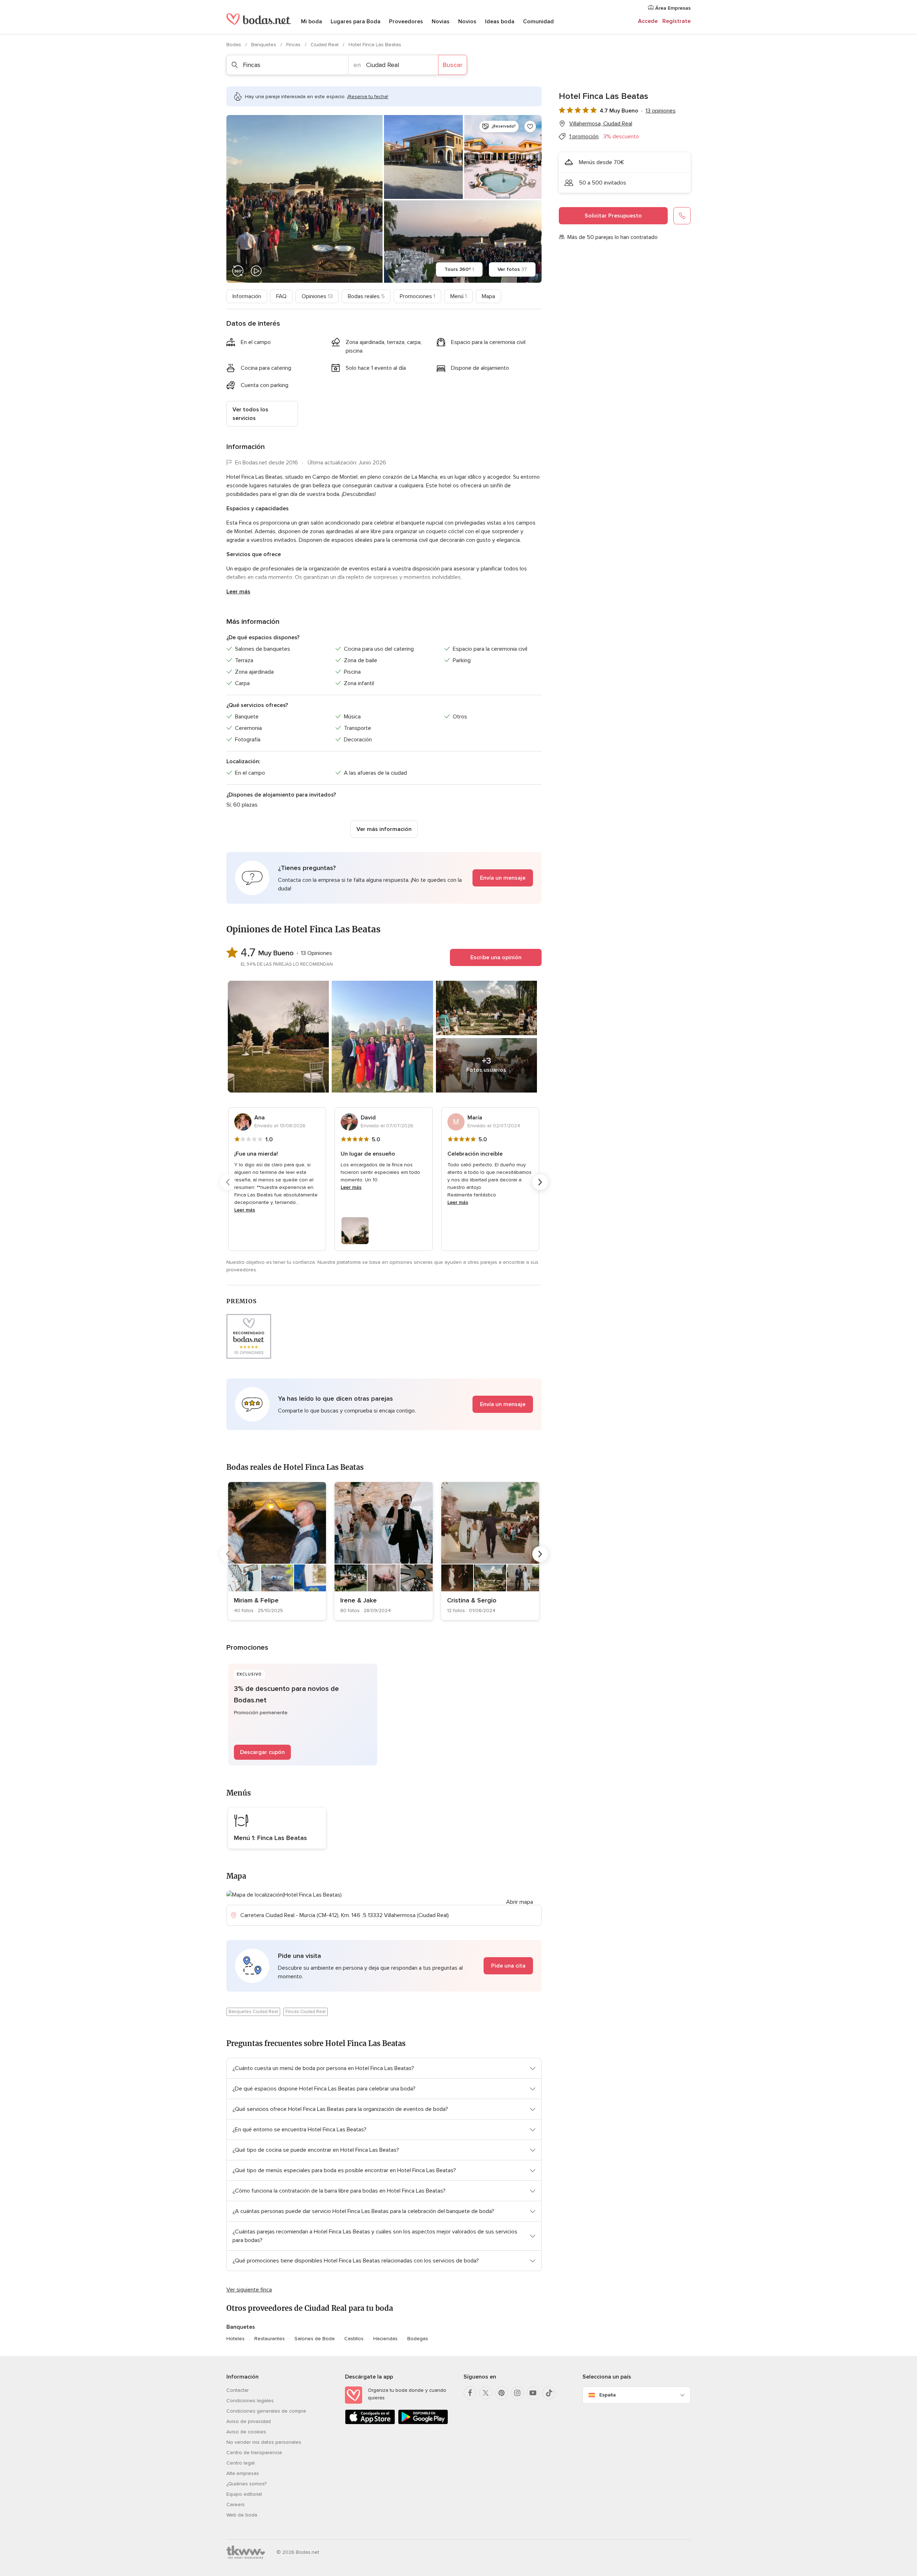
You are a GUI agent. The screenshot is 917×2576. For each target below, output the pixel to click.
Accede (648, 21)
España (608, 2395)
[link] (277, 1551)
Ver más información (384, 829)
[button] (384, 878)
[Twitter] (486, 2393)
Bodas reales (366, 296)
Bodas (234, 45)
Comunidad (538, 21)
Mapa (488, 296)
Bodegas (418, 2339)
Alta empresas (243, 2473)
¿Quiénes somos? (246, 2484)
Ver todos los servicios (250, 414)
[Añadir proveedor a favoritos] (530, 126)
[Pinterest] (501, 2393)
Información (247, 296)
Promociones (417, 296)
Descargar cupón (262, 1752)
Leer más (238, 592)
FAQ (281, 296)
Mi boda (311, 21)
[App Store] (370, 2423)
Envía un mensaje (503, 878)
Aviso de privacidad (249, 2421)
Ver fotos (512, 269)
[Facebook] (470, 2393)
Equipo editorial (244, 2494)
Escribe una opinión (496, 957)
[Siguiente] (540, 1182)
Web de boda (242, 2515)
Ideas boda (500, 21)
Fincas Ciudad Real (306, 2012)
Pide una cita (508, 1966)
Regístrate (676, 21)
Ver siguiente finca (249, 2290)
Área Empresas (672, 8)
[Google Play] (423, 2423)
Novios (467, 21)
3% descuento (621, 137)
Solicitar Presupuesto (613, 216)
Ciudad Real (325, 45)
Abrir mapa (520, 1902)
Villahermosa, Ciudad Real (601, 124)
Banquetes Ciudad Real (253, 2012)
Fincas (294, 45)
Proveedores (406, 21)
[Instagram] (517, 2393)
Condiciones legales (250, 2401)
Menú (458, 296)
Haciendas (385, 2339)
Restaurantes (270, 2339)
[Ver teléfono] (682, 216)
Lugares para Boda (356, 21)
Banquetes (264, 45)
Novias (441, 21)
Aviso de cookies (246, 2432)
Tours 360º (459, 269)
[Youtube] (533, 2393)
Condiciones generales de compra (266, 2411)
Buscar (453, 65)
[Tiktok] (549, 2393)
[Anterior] (228, 1182)
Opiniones (317, 296)
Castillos (354, 2339)
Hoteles (236, 2339)
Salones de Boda (315, 2339)
